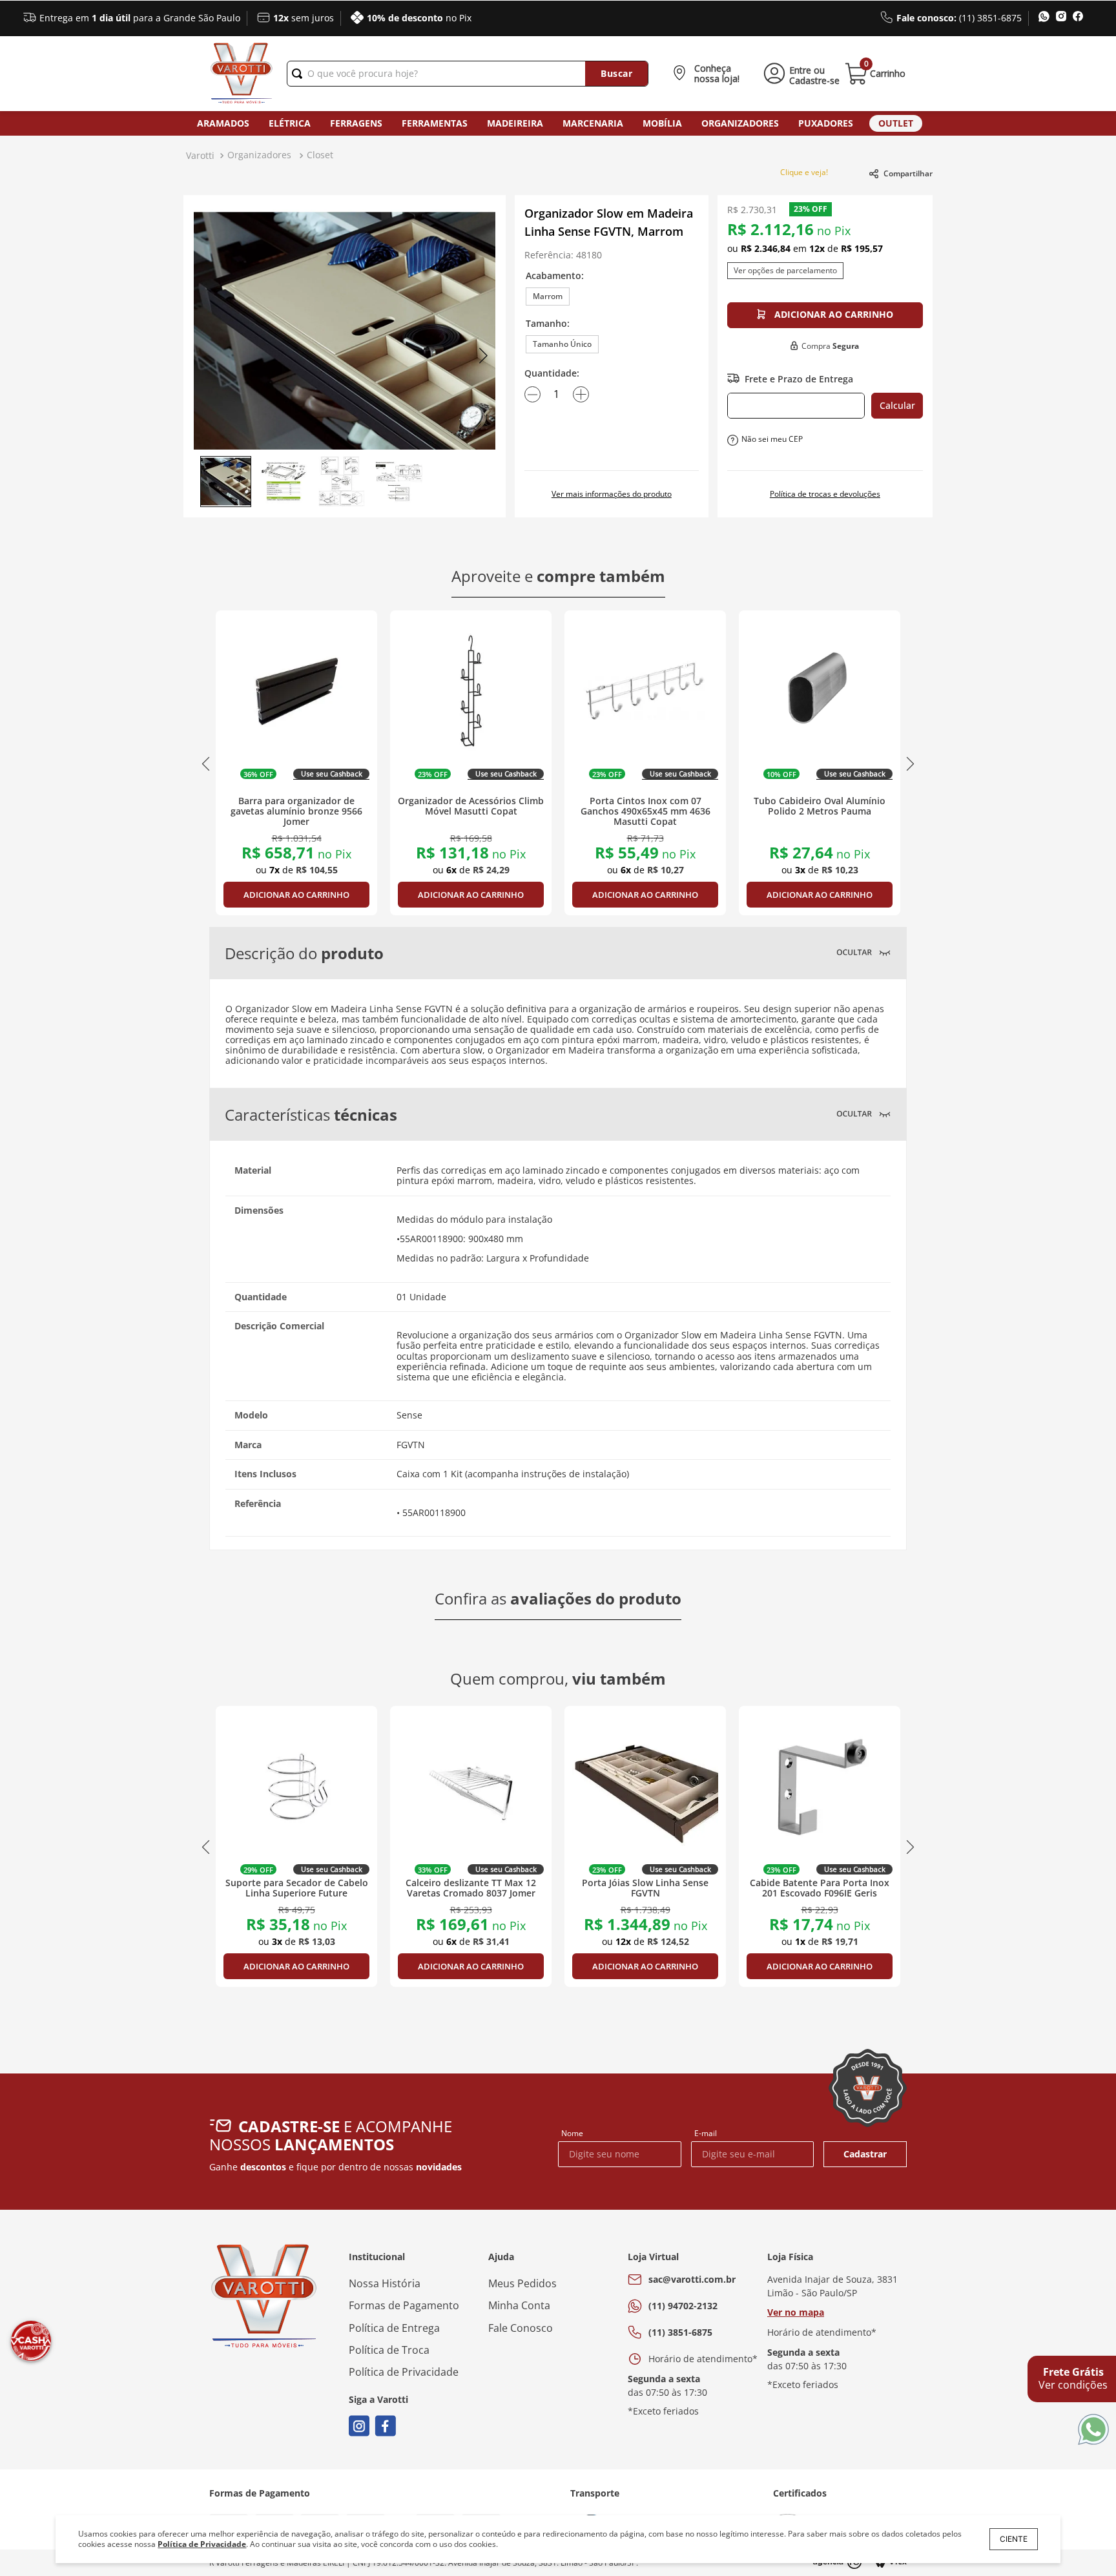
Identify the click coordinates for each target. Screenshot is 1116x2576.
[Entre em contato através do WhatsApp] (1093, 2430)
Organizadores (740, 123)
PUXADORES (826, 123)
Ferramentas (435, 123)
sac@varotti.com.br (692, 2279)
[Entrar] (799, 74)
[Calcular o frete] (897, 406)
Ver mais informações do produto (612, 494)
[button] (709, 74)
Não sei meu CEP (772, 439)
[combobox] (468, 74)
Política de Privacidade (202, 2544)
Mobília (662, 123)
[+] (581, 394)
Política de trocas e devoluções (825, 494)
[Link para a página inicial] (200, 156)
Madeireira (515, 123)
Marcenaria (593, 123)
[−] (532, 394)
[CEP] (796, 406)
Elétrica (290, 123)
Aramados (223, 123)
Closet (320, 155)
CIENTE (1014, 2539)
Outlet (896, 123)
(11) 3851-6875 (680, 2332)
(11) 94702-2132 (683, 2306)
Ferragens (356, 123)
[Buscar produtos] (616, 74)
